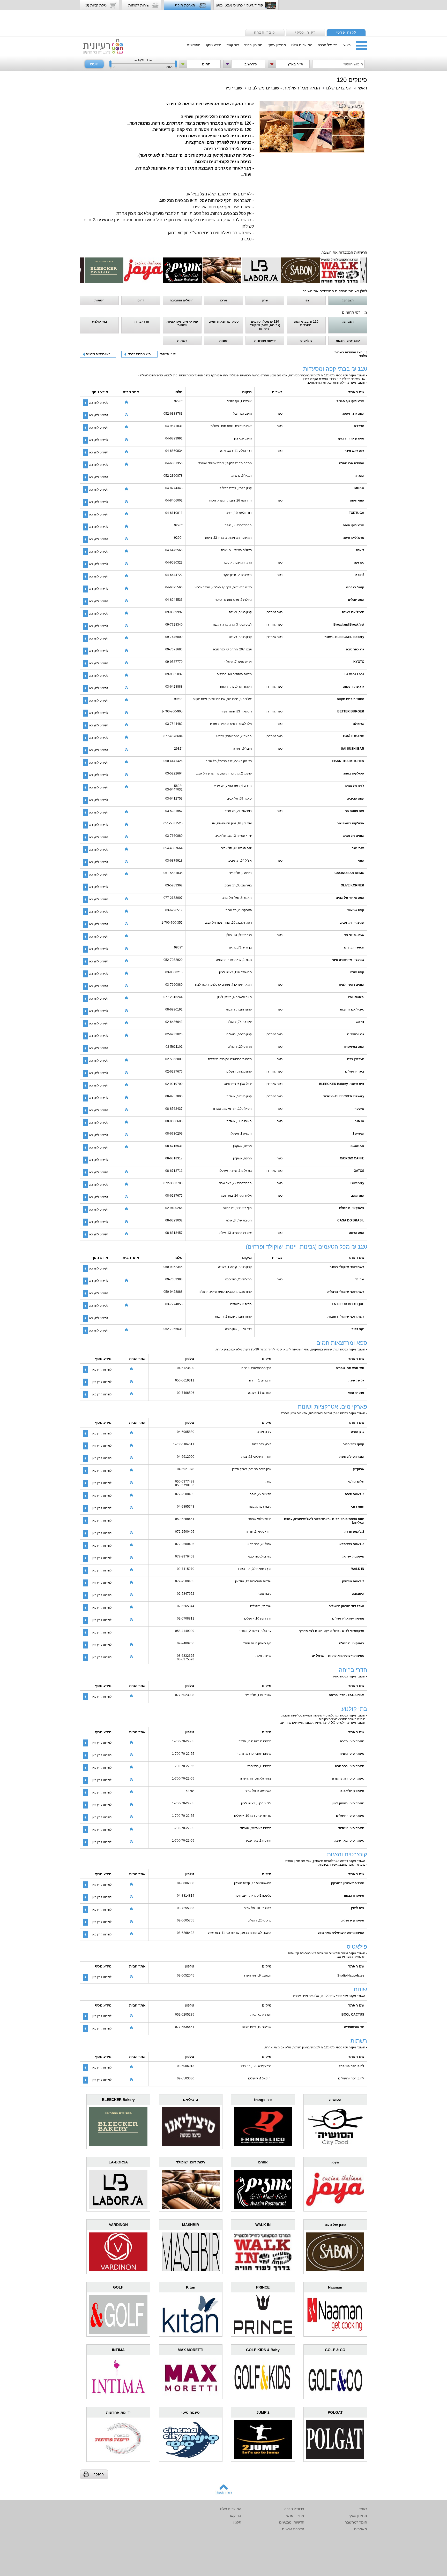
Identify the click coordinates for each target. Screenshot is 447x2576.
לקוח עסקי (306, 32)
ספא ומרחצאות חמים (224, 322)
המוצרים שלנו (302, 45)
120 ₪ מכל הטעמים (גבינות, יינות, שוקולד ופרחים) (265, 325)
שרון (265, 300)
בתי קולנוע (99, 322)
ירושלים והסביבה (182, 300)
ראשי (347, 45)
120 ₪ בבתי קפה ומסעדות (306, 323)
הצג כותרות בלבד (140, 354)
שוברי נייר (233, 88)
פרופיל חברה (328, 45)
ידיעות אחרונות (265, 341)
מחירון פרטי (253, 45)
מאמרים (361, 2529)
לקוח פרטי (346, 32)
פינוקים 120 (352, 80)
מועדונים (194, 45)
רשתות (99, 300)
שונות (224, 341)
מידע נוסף (214, 45)
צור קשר (233, 45)
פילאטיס (306, 341)
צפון (306, 300)
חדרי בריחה (141, 322)
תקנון (237, 2522)
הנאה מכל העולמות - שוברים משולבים (284, 88)
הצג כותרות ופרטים (98, 354)
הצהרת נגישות (293, 2529)
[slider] (110, 65)
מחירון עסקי (277, 45)
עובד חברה (265, 32)
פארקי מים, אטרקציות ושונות (182, 323)
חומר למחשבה (356, 2522)
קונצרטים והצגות (348, 341)
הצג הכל (348, 300)
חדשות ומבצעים (292, 2522)
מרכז (224, 300)
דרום (141, 300)
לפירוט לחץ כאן (98, 403)
